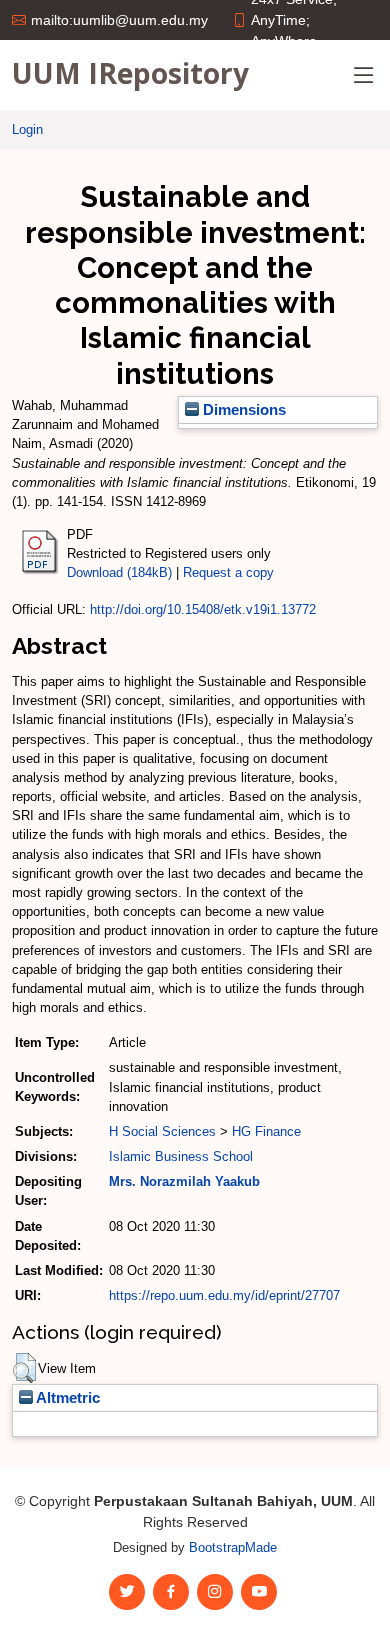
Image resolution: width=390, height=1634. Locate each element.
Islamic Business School (181, 1156)
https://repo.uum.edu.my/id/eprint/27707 (224, 1295)
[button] (24, 1368)
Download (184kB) (119, 572)
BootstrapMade (233, 1547)
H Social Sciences (162, 1131)
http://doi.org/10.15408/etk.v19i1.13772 (203, 609)
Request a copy (228, 572)
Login (27, 129)
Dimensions (242, 410)
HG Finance (266, 1131)
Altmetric (66, 1398)
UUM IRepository (130, 73)
